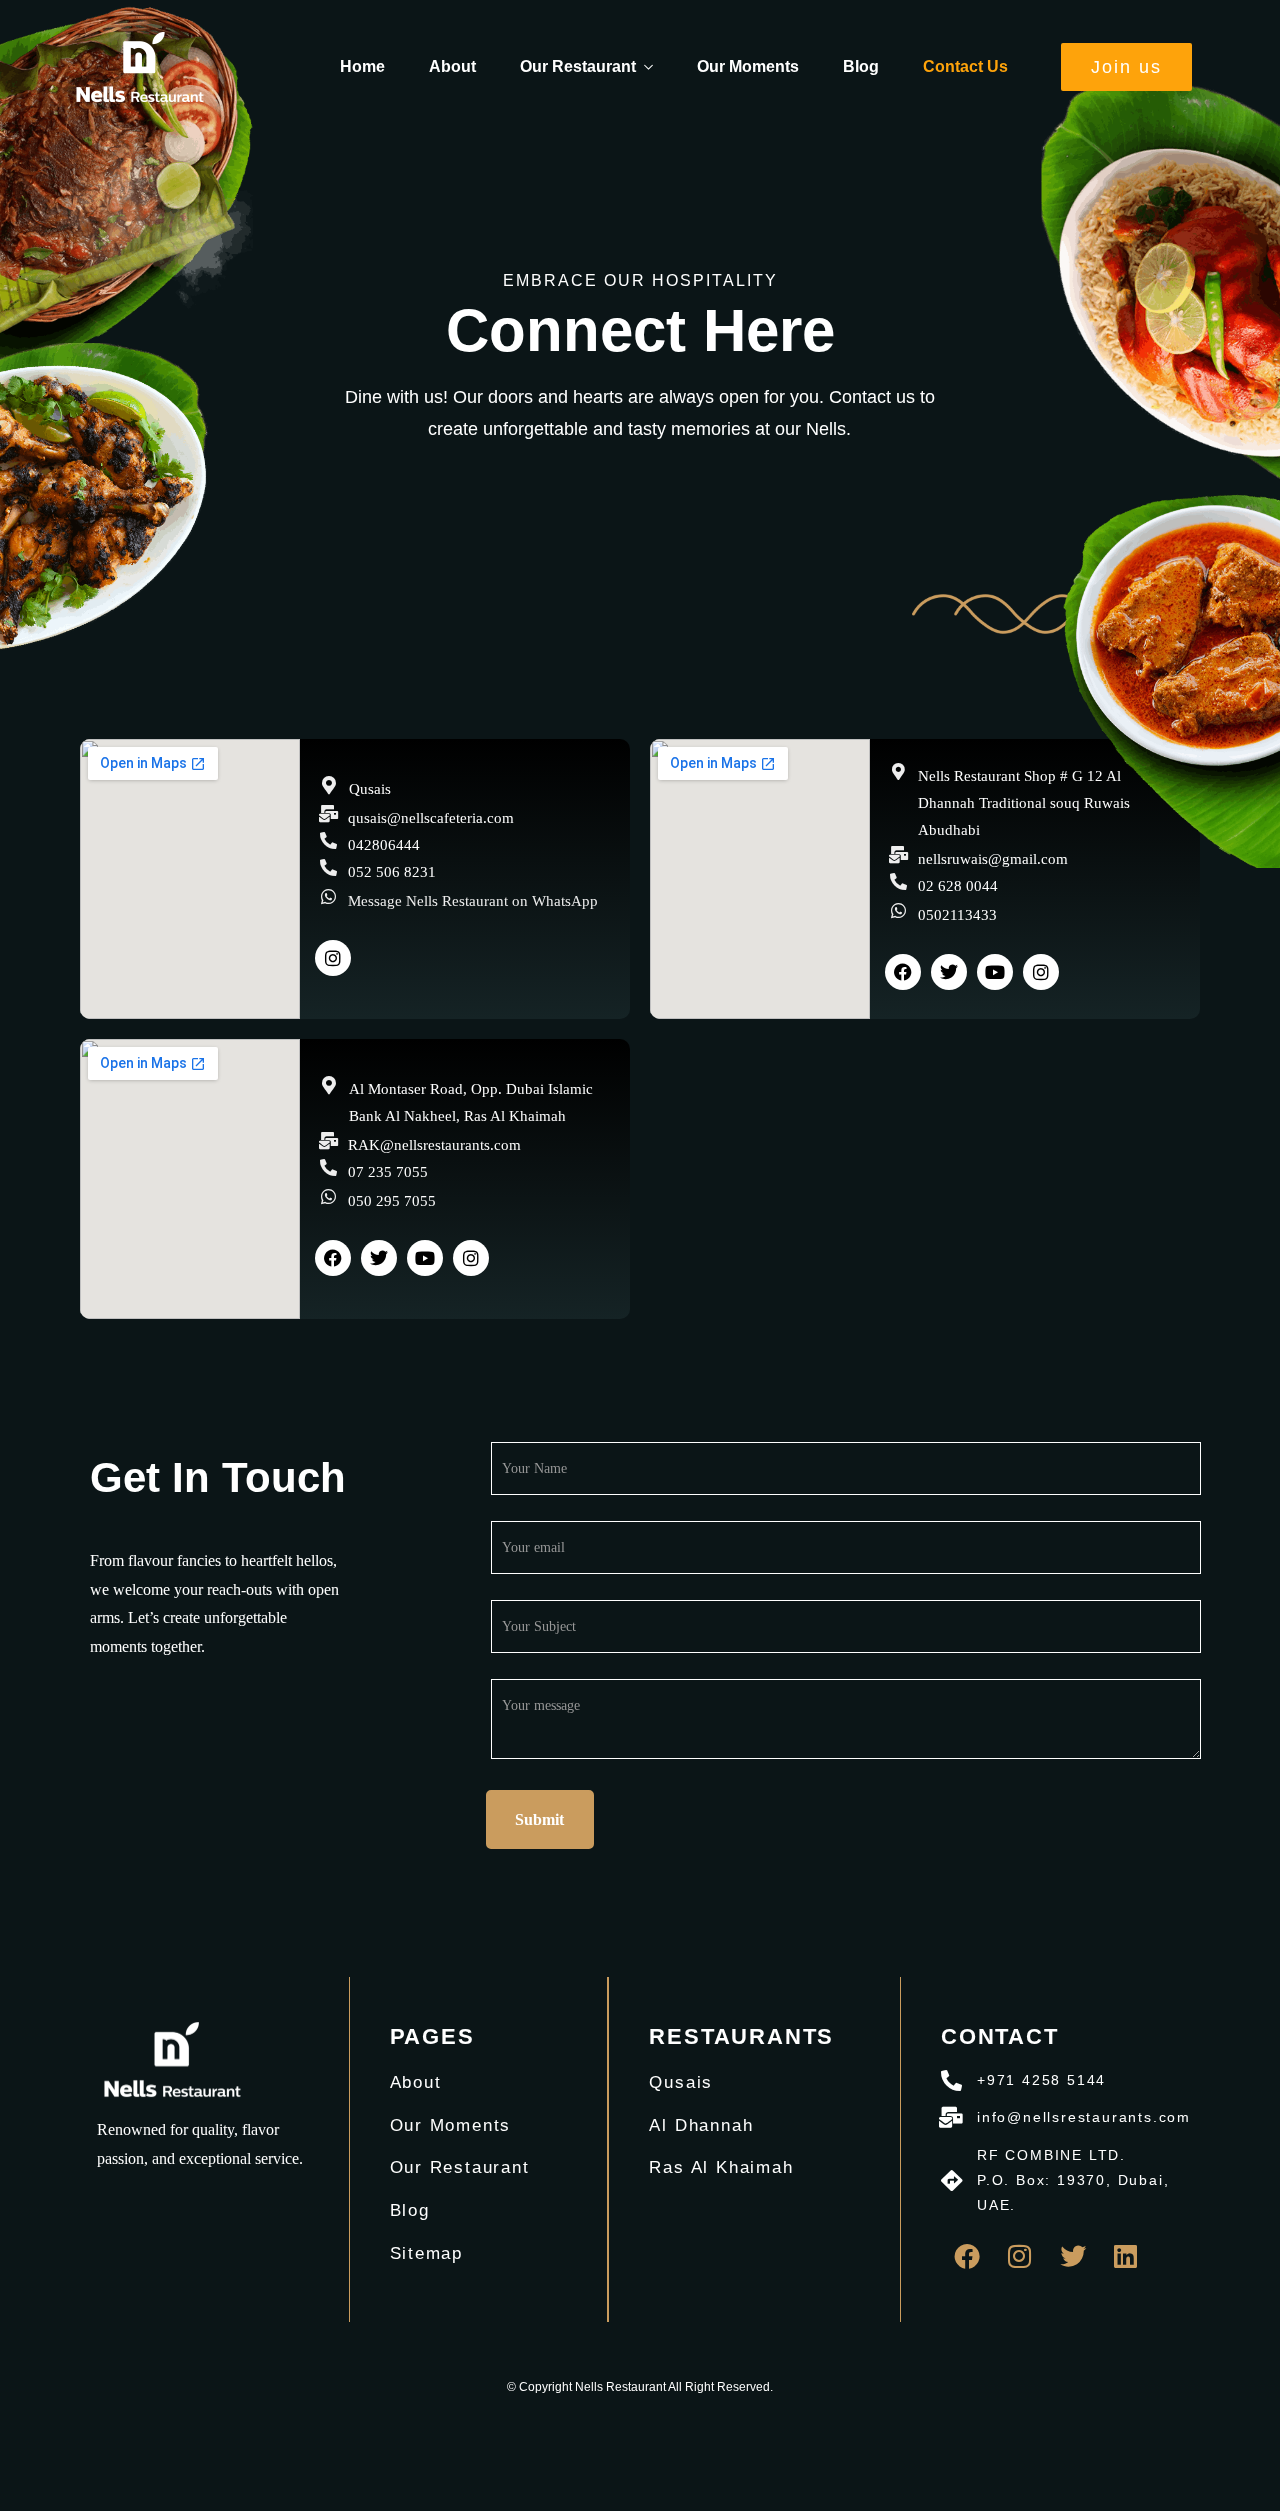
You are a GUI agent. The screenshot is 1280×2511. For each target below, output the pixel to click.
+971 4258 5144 (1041, 2080)
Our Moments (748, 66)
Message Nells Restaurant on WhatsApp (473, 901)
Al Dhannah (701, 2125)
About (452, 66)
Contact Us (965, 66)
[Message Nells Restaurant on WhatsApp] (328, 896)
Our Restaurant (578, 66)
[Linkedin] (1126, 2256)
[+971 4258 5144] (951, 2080)
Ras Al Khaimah (721, 2167)
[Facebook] (903, 972)
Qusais (681, 2082)
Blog (861, 66)
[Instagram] (333, 958)
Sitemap (427, 2253)
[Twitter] (1073, 2256)
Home (362, 66)
